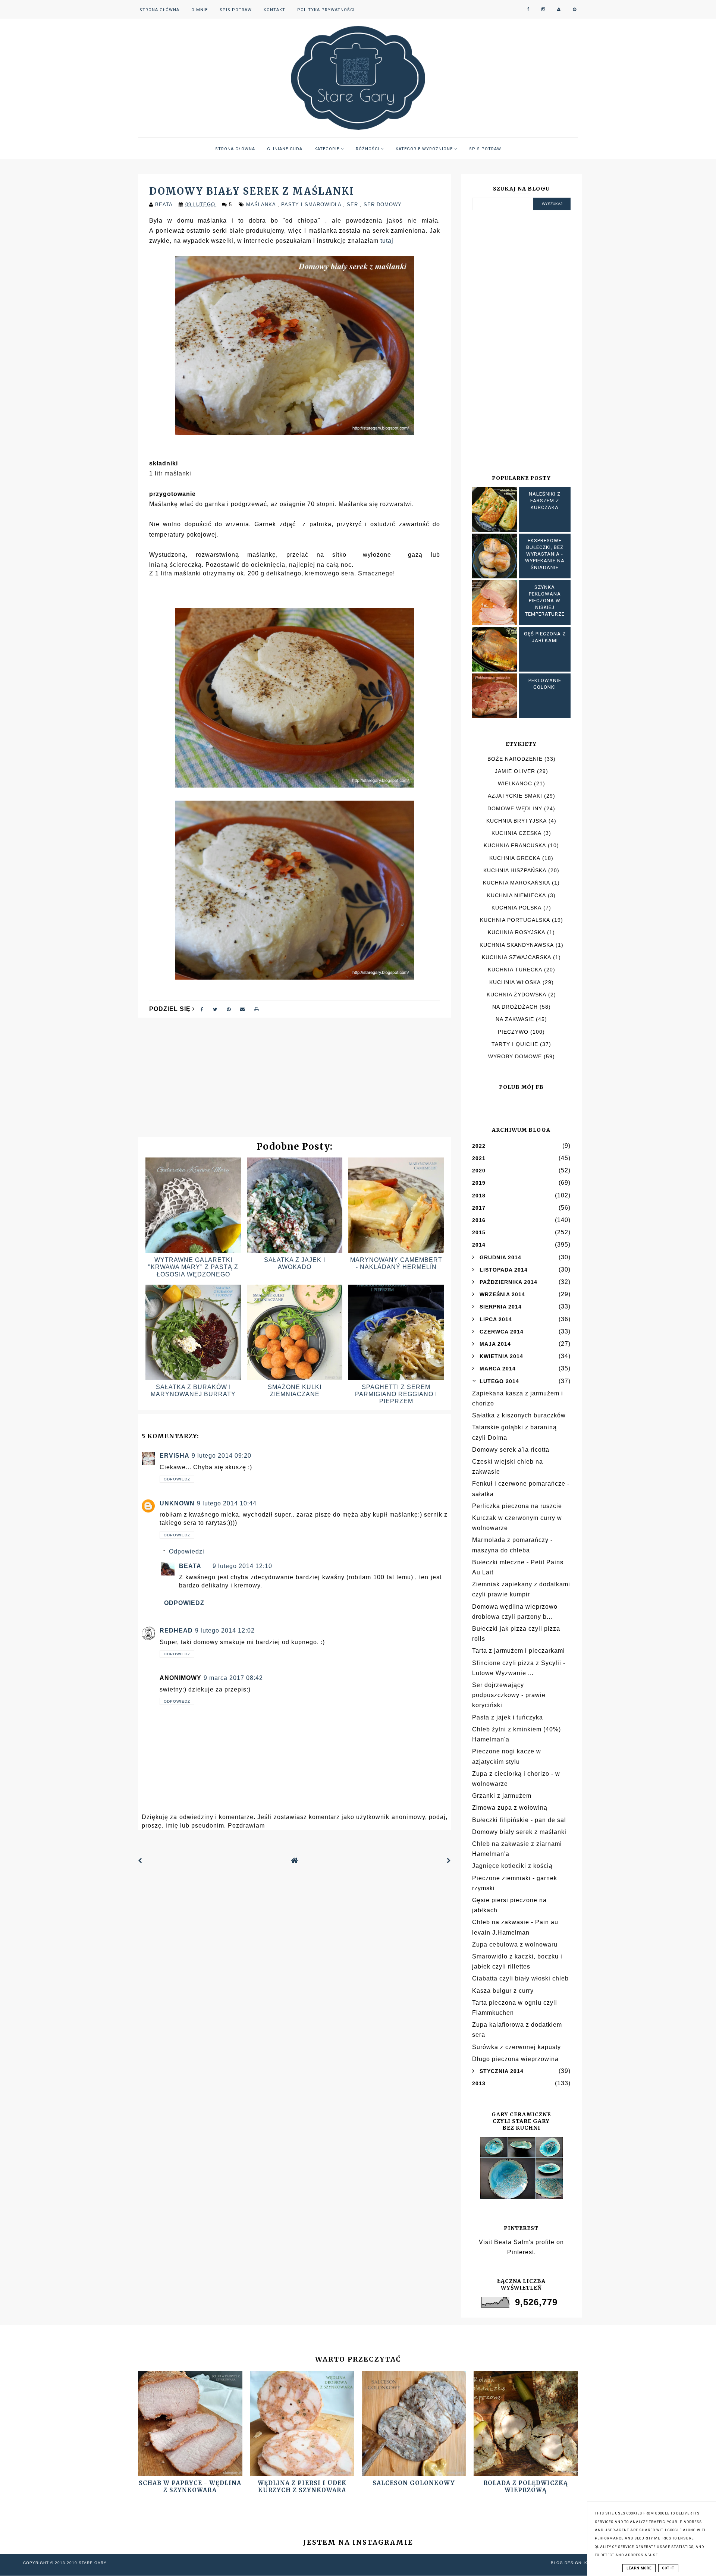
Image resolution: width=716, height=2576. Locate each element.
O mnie (200, 10)
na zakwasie (515, 1019)
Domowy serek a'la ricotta (511, 1450)
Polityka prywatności (326, 10)
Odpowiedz (177, 1479)
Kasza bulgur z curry (503, 1991)
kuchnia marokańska (516, 883)
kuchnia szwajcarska (516, 957)
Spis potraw (236, 10)
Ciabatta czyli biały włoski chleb (520, 1978)
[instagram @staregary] (543, 10)
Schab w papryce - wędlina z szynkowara (190, 2487)
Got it (668, 2568)
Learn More (639, 2568)
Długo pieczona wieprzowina (515, 2059)
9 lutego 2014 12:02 (225, 1631)
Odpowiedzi (187, 1551)
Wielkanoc (515, 783)
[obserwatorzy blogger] (559, 10)
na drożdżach (515, 1007)
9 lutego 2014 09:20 (222, 1456)
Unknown (177, 1503)
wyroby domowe (515, 1056)
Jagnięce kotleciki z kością (512, 1866)
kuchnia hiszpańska (515, 870)
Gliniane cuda (285, 149)
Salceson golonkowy (414, 2483)
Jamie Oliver (515, 771)
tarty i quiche (515, 1044)
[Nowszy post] (140, 1861)
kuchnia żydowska (516, 995)
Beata (190, 1566)
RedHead (176, 1631)
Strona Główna (159, 10)
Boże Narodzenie (515, 759)
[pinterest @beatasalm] (575, 10)
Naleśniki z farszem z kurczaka (545, 501)
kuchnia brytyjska (516, 821)
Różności (368, 149)
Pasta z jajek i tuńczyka (508, 1717)
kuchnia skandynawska (517, 945)
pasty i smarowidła (312, 205)
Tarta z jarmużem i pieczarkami (519, 1651)
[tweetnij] (215, 1009)
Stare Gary (93, 2563)
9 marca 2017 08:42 (233, 1678)
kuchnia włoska (515, 982)
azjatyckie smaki (515, 796)
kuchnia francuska (515, 845)
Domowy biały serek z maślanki (519, 1832)
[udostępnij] (202, 1009)
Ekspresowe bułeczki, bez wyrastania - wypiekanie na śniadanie (545, 554)
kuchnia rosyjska (516, 932)
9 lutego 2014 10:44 (227, 1503)
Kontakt (274, 10)
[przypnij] (229, 1009)
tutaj (387, 241)
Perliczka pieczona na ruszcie (517, 1506)
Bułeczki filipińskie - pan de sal (519, 1820)
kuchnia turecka (515, 970)
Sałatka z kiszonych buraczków (519, 1415)
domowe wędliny (515, 808)
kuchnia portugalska (515, 920)
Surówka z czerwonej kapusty (516, 2047)
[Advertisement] (295, 1081)
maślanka (262, 205)
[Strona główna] (295, 1861)
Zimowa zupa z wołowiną (510, 1808)
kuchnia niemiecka (516, 895)
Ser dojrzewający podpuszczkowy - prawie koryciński (509, 1695)
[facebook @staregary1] (528, 10)
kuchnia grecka (515, 858)
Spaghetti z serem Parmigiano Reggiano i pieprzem (396, 1394)
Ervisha (175, 1456)
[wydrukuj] (257, 1009)
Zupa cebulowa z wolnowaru (515, 1944)
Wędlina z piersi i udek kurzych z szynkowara (302, 2487)
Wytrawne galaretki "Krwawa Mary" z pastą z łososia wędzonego (193, 1267)
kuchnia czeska (516, 833)
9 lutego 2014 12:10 (242, 1566)
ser (353, 205)
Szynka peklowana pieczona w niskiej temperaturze (545, 601)
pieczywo (513, 1032)
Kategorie (328, 149)
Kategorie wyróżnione (425, 149)
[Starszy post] (449, 1861)
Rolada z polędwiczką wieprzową (526, 2487)
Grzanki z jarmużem (502, 1796)
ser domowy (383, 205)
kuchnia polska (516, 908)
